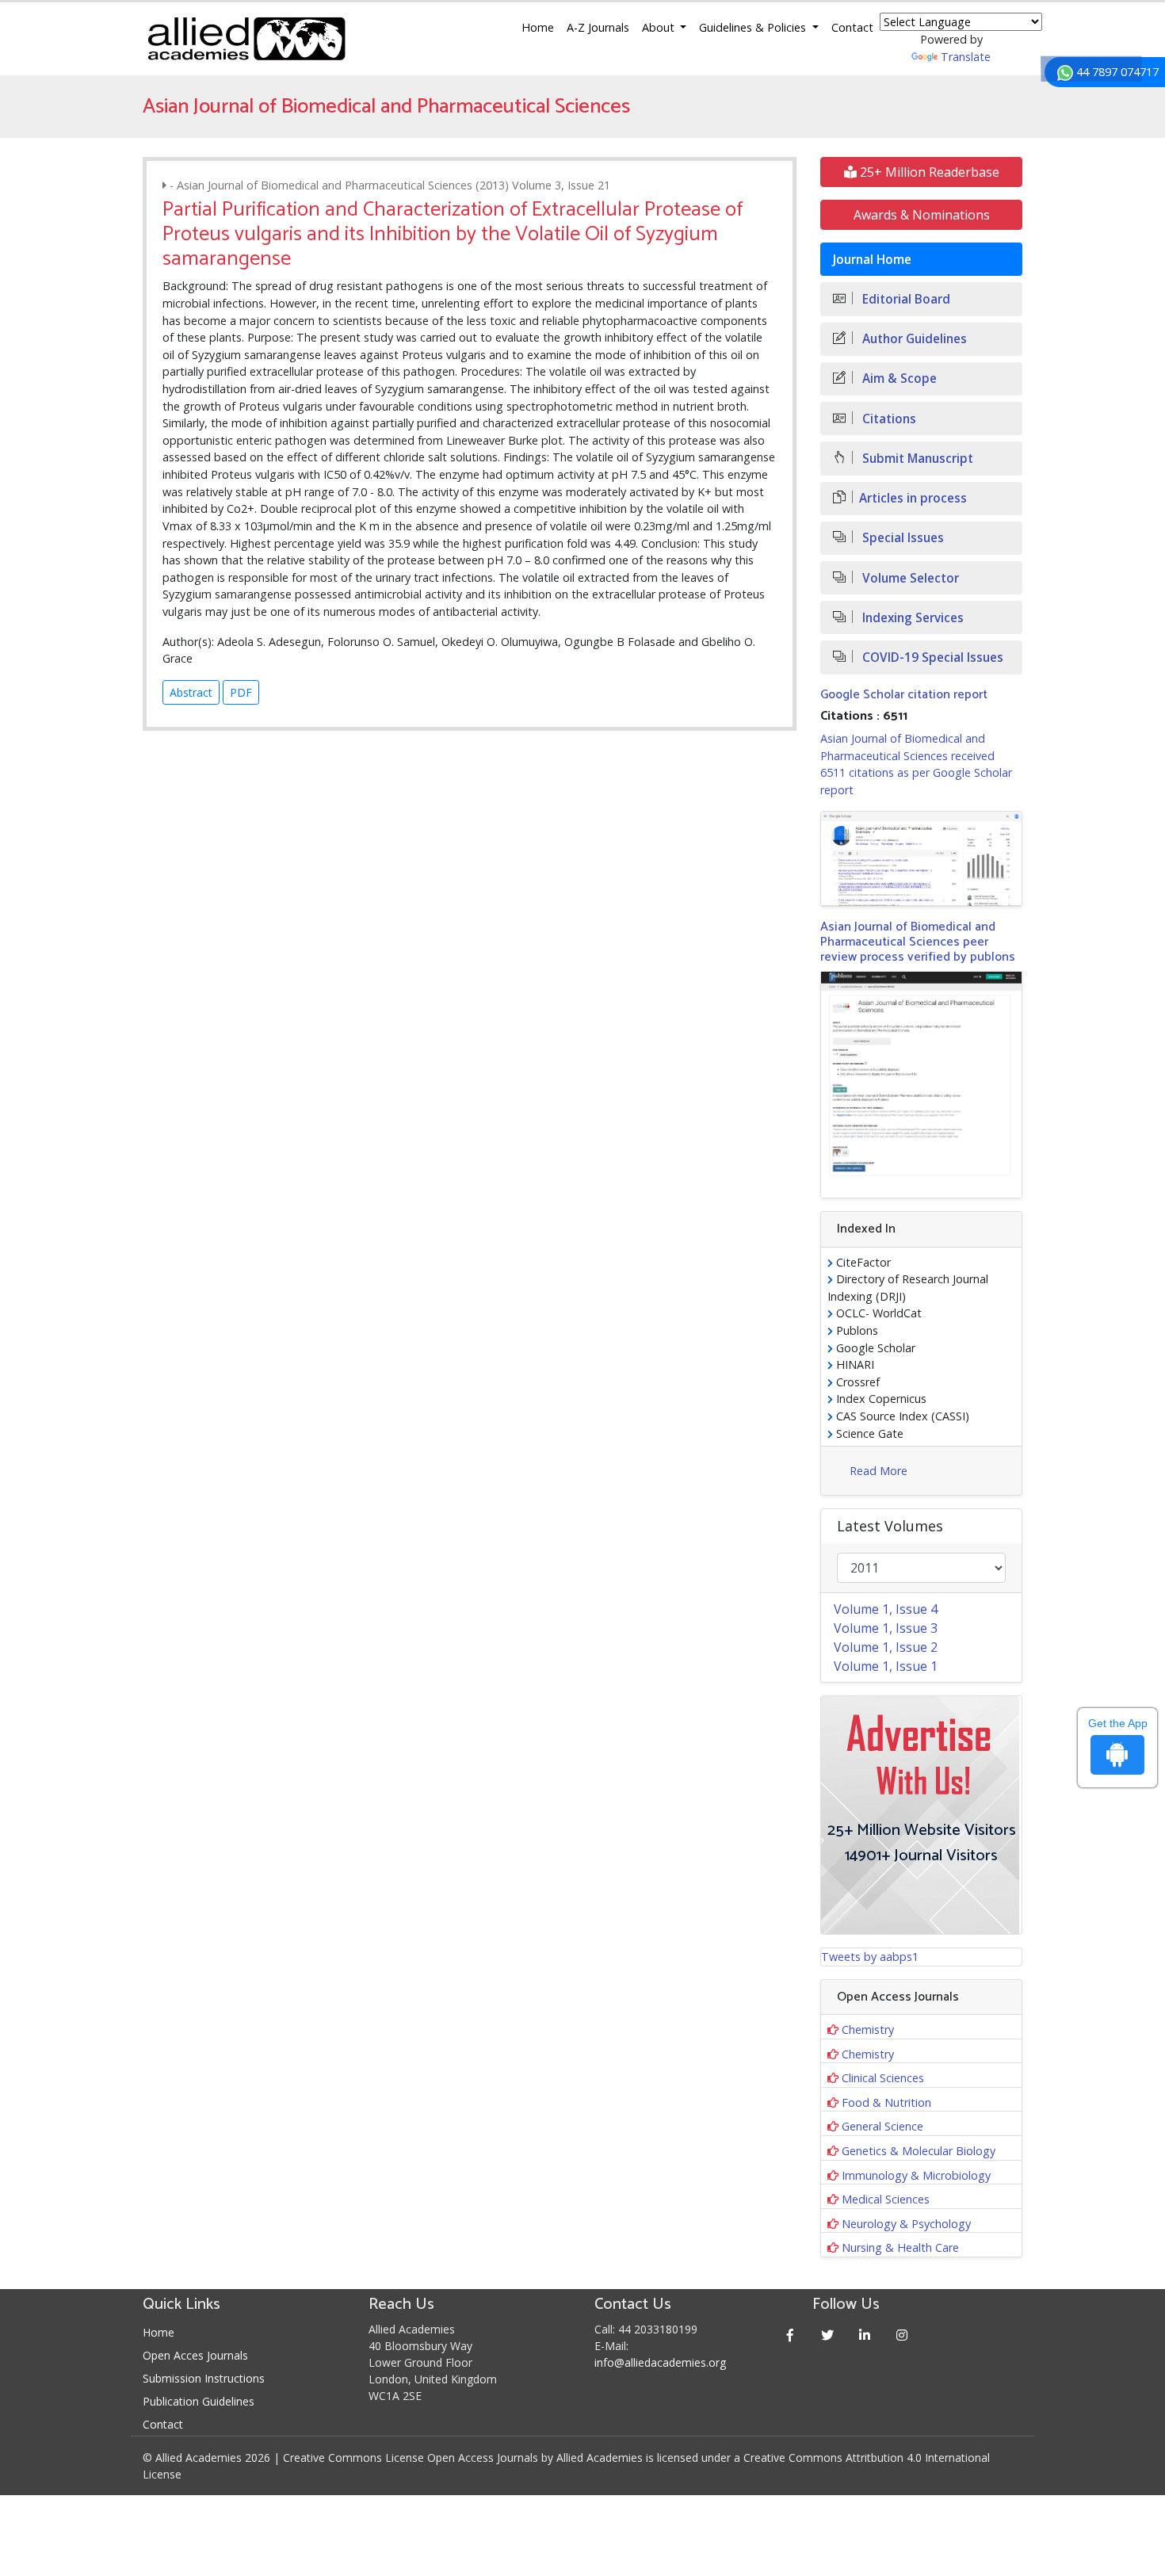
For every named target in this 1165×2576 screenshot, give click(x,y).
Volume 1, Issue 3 (886, 1628)
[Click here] (921, 858)
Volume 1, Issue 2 (886, 1647)
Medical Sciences (886, 2199)
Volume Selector (909, 578)
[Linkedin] (865, 2335)
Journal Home (872, 260)
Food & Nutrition (886, 2102)
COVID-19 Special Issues (931, 657)
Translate (966, 57)
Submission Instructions (204, 2378)
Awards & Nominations (922, 215)
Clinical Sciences (883, 2078)
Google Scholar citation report (904, 695)
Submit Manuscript (916, 459)
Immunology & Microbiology (916, 2175)
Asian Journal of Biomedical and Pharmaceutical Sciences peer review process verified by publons (918, 942)
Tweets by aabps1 (870, 1957)
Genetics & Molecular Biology (919, 2151)
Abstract (191, 692)
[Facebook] (791, 2335)
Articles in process (913, 498)
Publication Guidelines (199, 2401)
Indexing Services (911, 618)
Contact (852, 27)
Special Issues (901, 538)
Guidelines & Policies (754, 27)
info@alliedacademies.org (660, 2362)
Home (538, 27)
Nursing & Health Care (900, 2247)
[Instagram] (902, 2335)
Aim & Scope (898, 378)
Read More (879, 1471)
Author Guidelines (913, 339)
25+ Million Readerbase (928, 172)
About (660, 27)
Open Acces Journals (195, 2355)
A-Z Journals (598, 27)
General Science (882, 2126)
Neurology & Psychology (906, 2224)
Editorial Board (905, 299)
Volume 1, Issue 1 (886, 1666)
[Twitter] (828, 2335)
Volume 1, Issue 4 (886, 1609)
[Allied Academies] (246, 39)
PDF (241, 692)
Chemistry (868, 2029)
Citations (888, 419)
